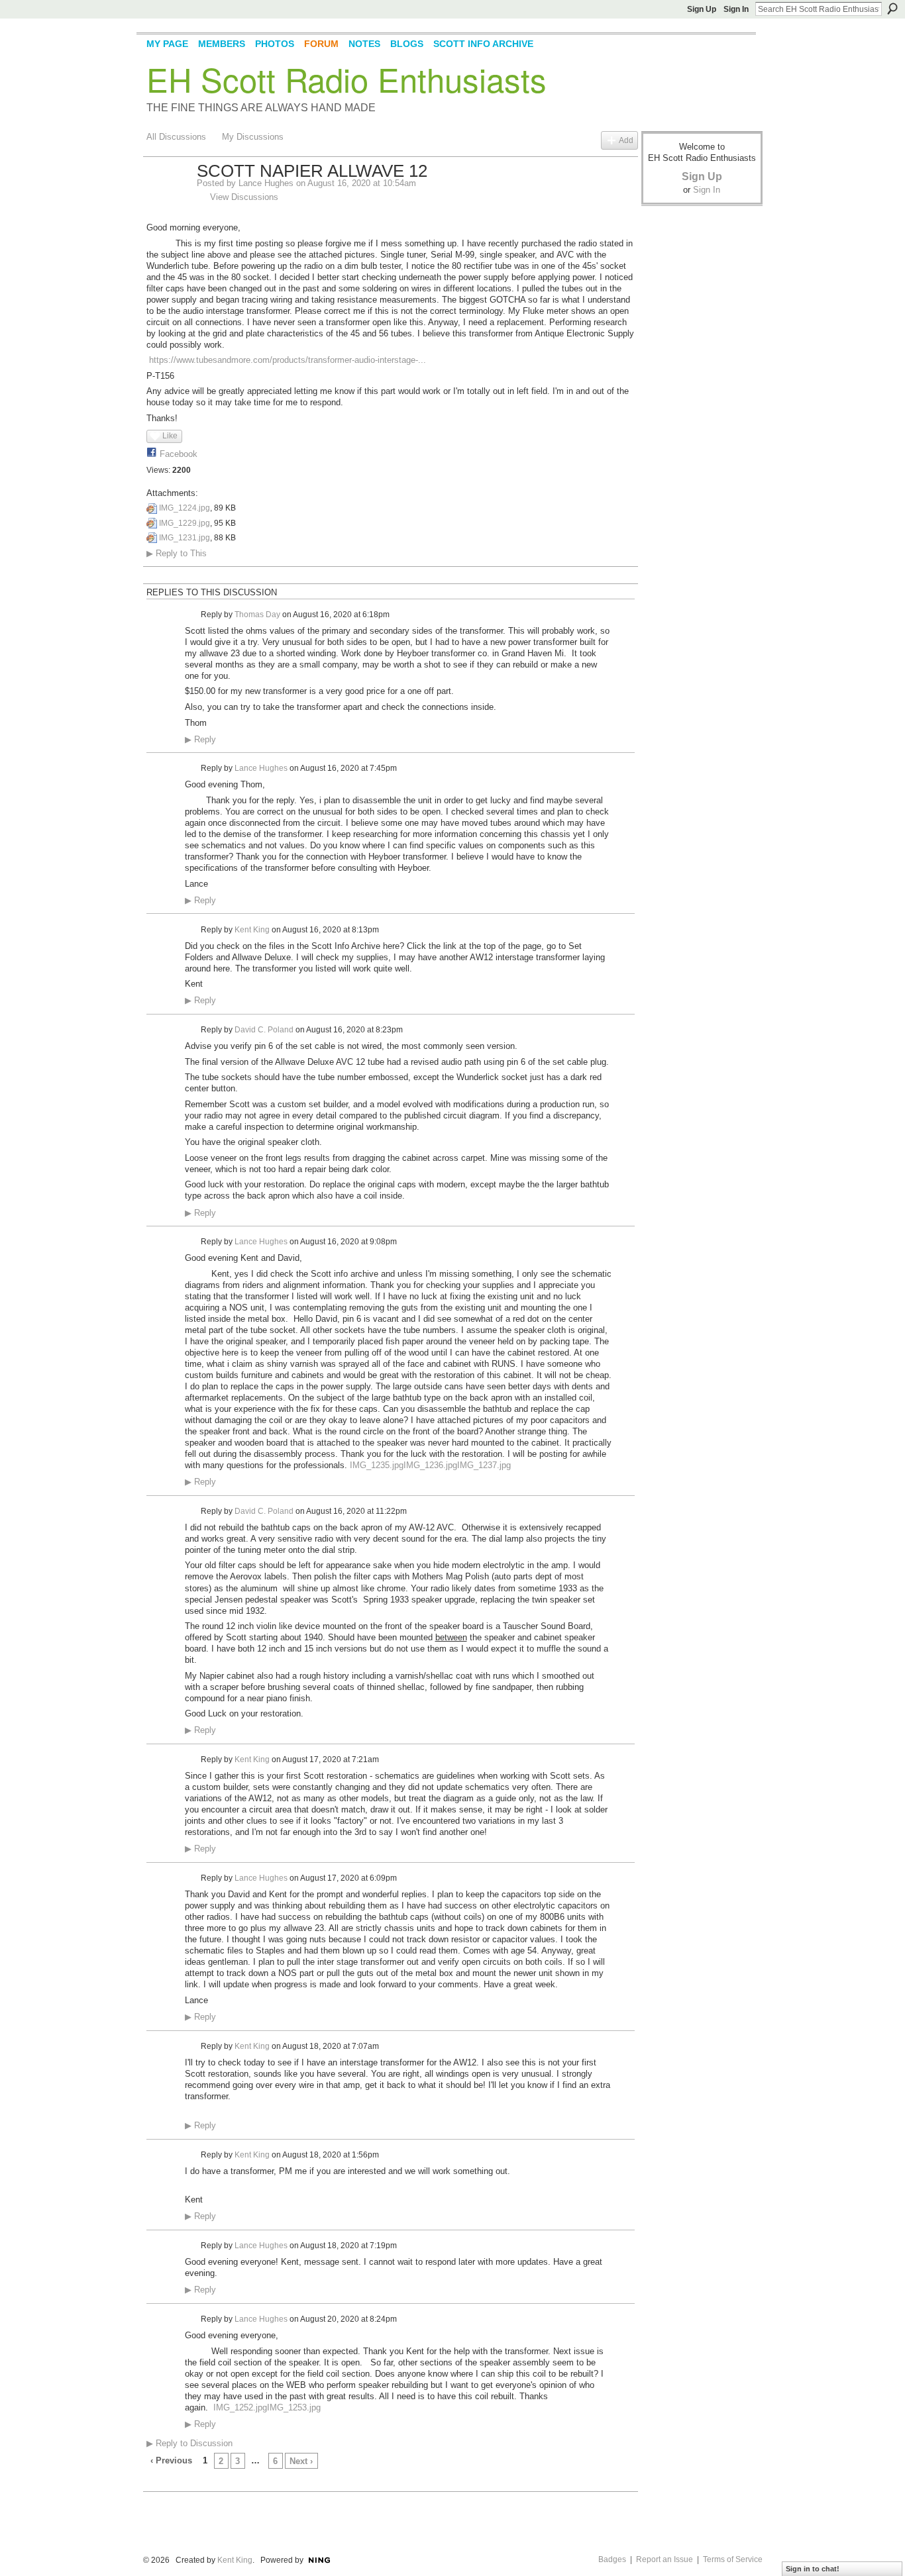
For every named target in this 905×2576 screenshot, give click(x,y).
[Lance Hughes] (168, 199)
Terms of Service (733, 2559)
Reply (200, 740)
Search (892, 9)
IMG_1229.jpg (185, 523)
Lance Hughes (266, 183)
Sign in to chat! (813, 2569)
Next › (301, 2461)
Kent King (252, 929)
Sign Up (702, 9)
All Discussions (176, 137)
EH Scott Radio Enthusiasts (346, 79)
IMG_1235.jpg (377, 1465)
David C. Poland (264, 1030)
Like (170, 436)
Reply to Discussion (189, 2443)
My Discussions (253, 137)
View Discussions (244, 197)
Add (626, 140)
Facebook (179, 454)
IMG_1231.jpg (185, 538)
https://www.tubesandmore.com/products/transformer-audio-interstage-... (288, 360)
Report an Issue (665, 2559)
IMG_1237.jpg (484, 1465)
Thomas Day (257, 615)
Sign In (736, 9)
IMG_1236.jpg (430, 1465)
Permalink (192, 615)
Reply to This (177, 553)
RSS (154, 2483)
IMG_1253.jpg (294, 2407)
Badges (612, 2559)
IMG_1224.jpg (185, 508)
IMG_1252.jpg (240, 2407)
